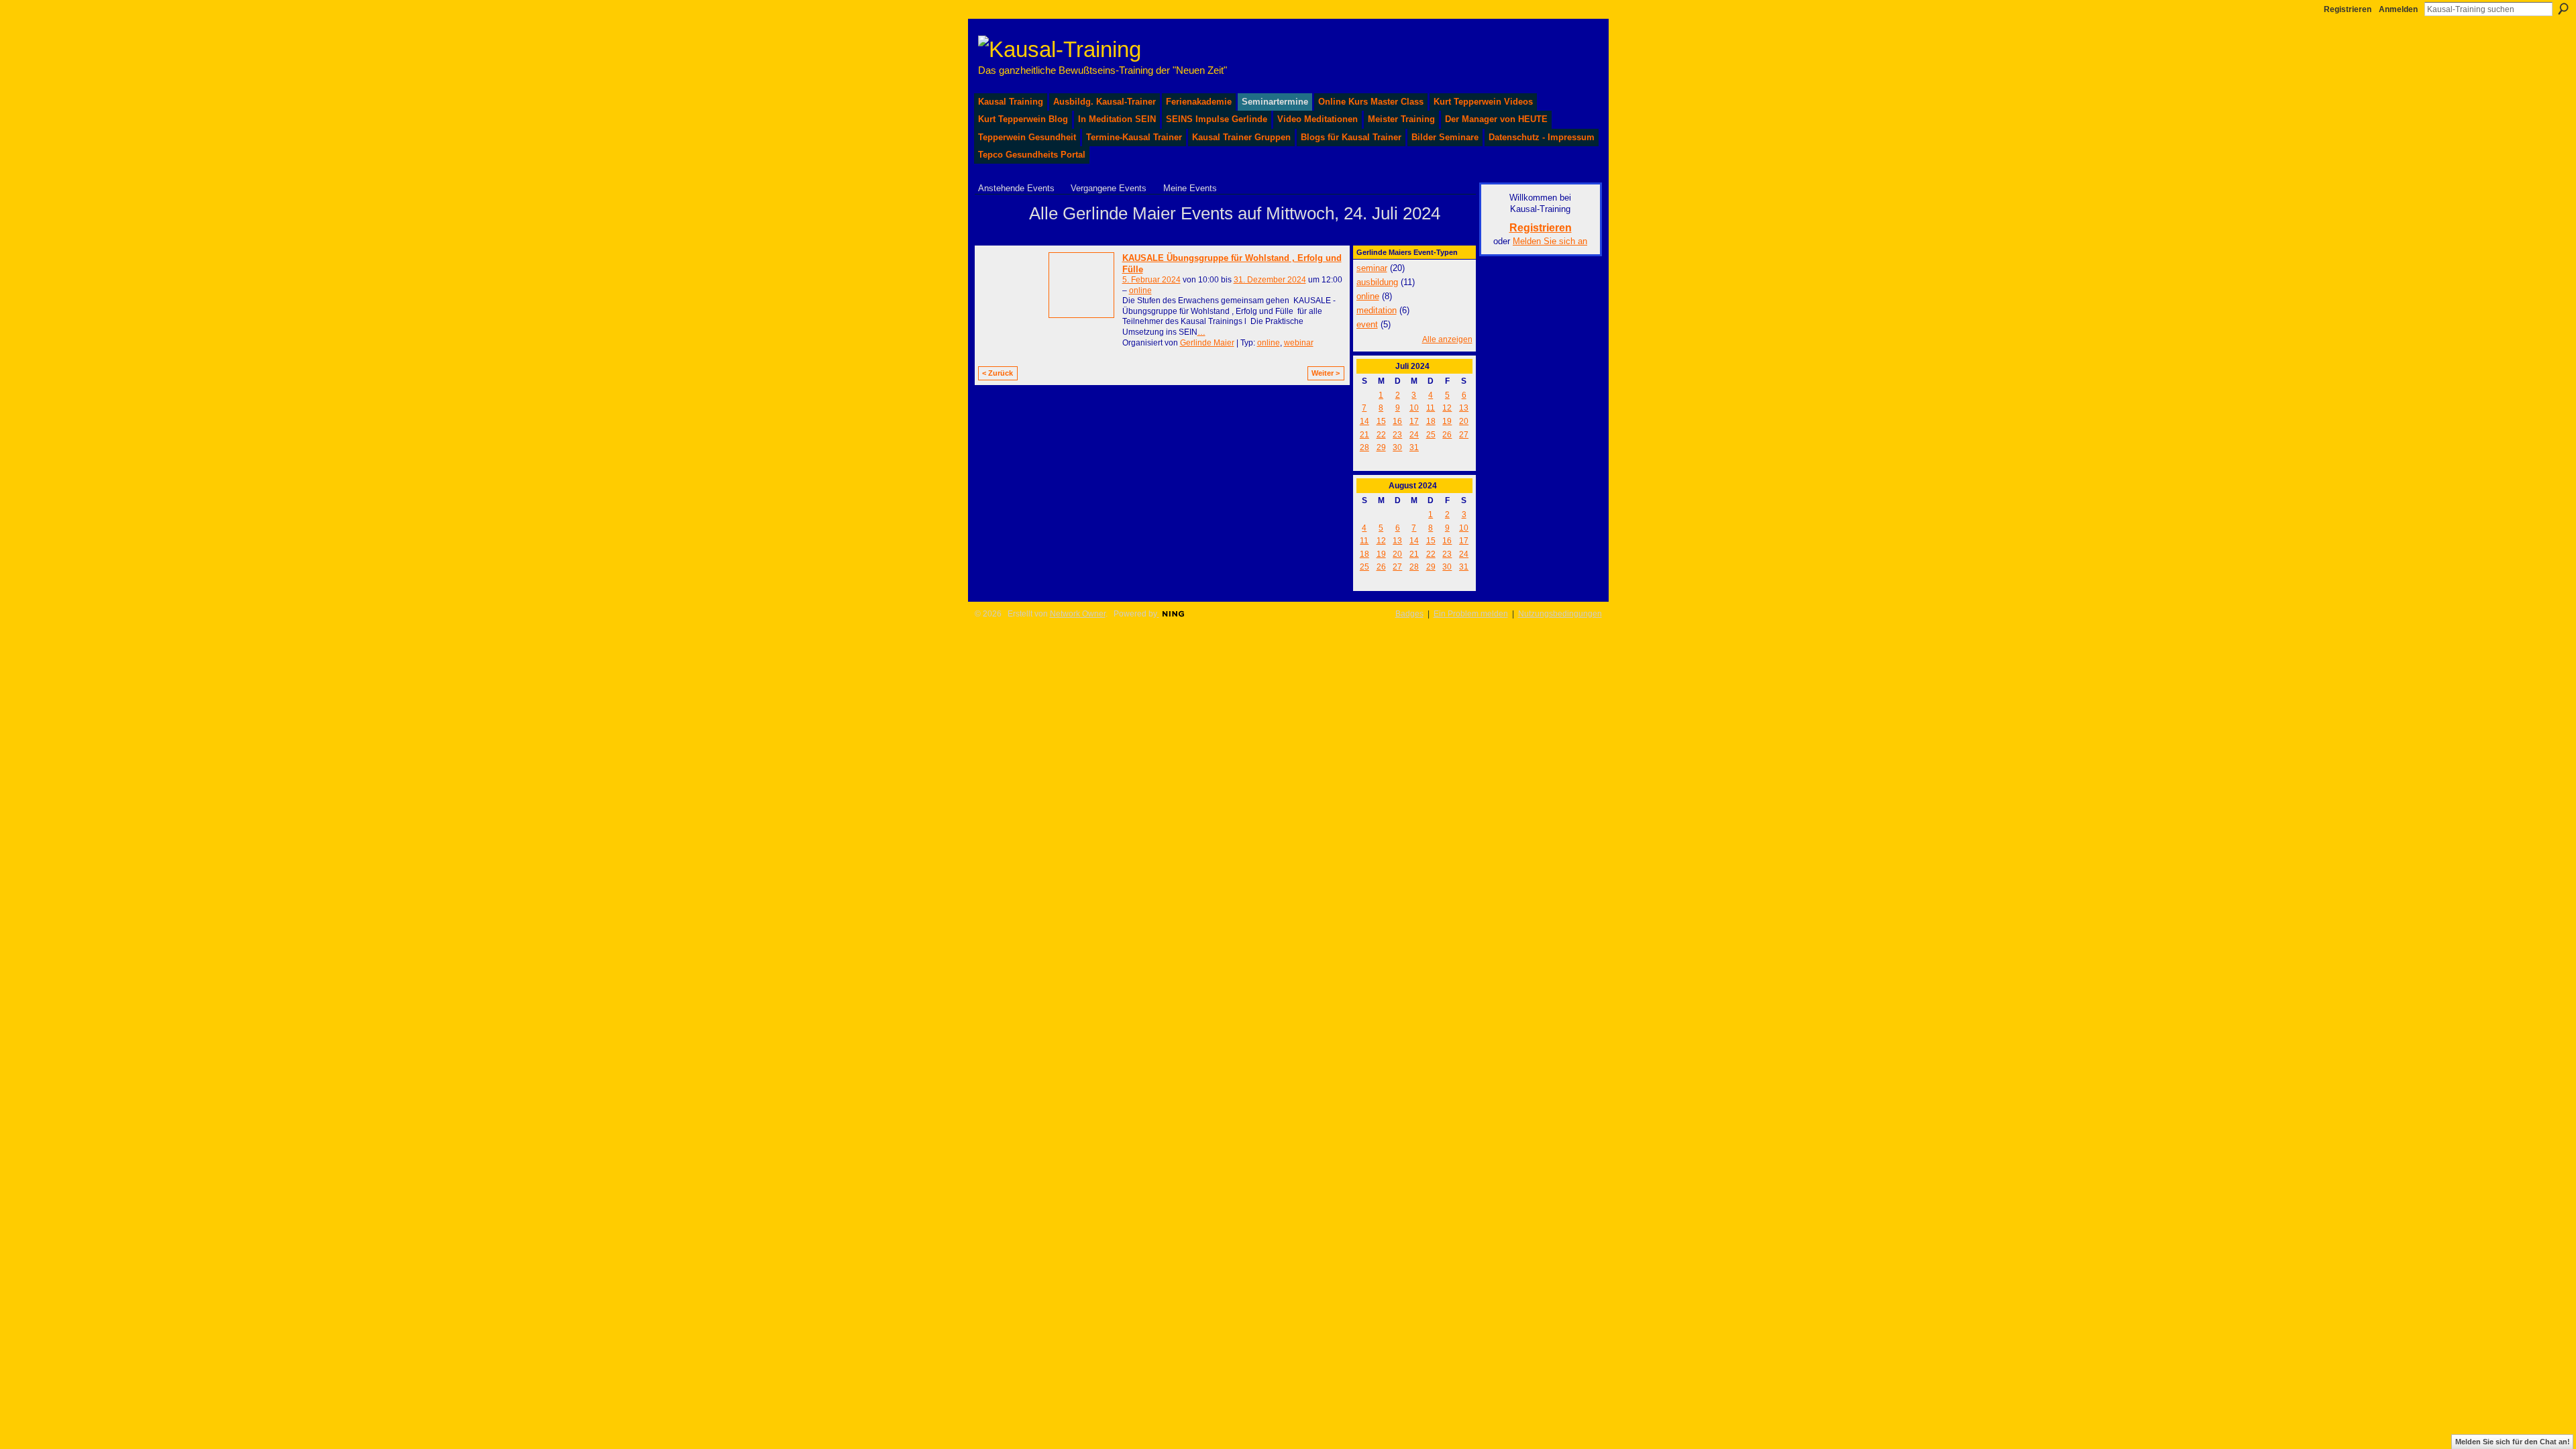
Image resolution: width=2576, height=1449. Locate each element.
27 (1464, 435)
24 (1414, 435)
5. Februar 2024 (1151, 280)
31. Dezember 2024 (1270, 280)
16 (1397, 421)
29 (1381, 447)
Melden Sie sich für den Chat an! (2513, 1442)
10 (1414, 408)
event (1367, 324)
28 (1364, 447)
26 (1447, 435)
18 (1431, 421)
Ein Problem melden (1471, 614)
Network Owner (1078, 614)
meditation (1377, 310)
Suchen (2563, 9)
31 (1414, 447)
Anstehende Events (1016, 188)
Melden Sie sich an (1550, 241)
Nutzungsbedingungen (1560, 614)
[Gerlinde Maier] (1000, 237)
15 (1381, 421)
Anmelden (2398, 9)
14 (1364, 421)
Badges (1409, 614)
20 (1464, 421)
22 (1381, 435)
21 (1364, 435)
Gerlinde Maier (1207, 343)
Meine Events (1190, 188)
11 (1431, 408)
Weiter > (1326, 373)
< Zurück (998, 373)
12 (1447, 408)
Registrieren (2348, 9)
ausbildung (1377, 282)
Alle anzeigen (1447, 339)
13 (1464, 408)
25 (1431, 435)
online (1140, 290)
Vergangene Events (1109, 188)
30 (1397, 447)
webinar (1299, 343)
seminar (1372, 268)
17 (1414, 421)
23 (1397, 435)
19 (1447, 421)
